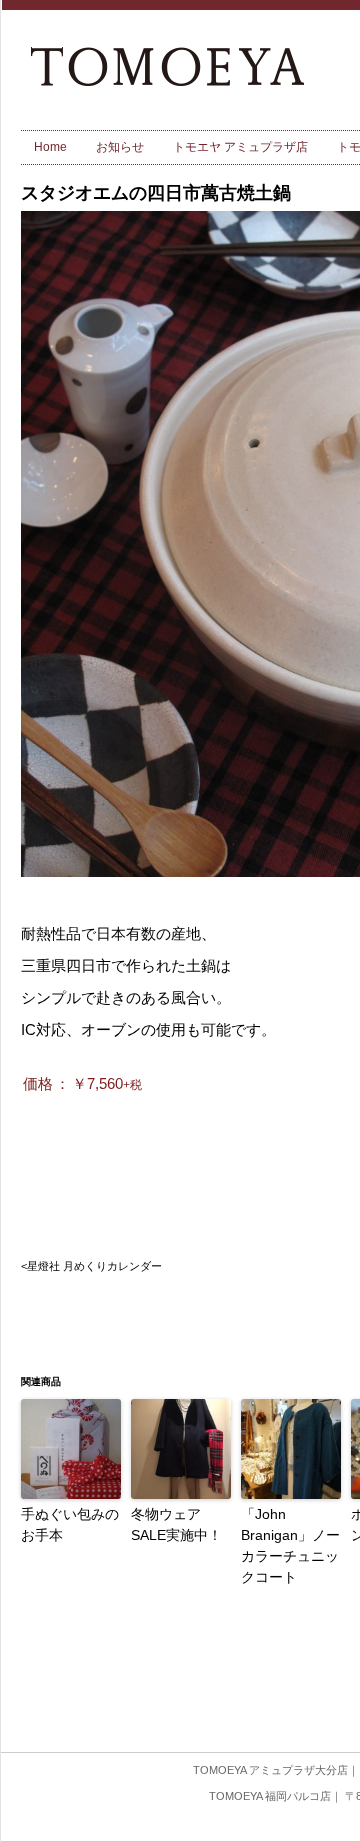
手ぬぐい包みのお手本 (70, 1524)
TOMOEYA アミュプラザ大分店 (270, 1770)
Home (50, 147)
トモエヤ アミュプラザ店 (240, 147)
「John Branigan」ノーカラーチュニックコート (290, 1545)
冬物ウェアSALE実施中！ (176, 1524)
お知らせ (120, 147)
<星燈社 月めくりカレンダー (91, 1266)
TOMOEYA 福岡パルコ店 (270, 1796)
